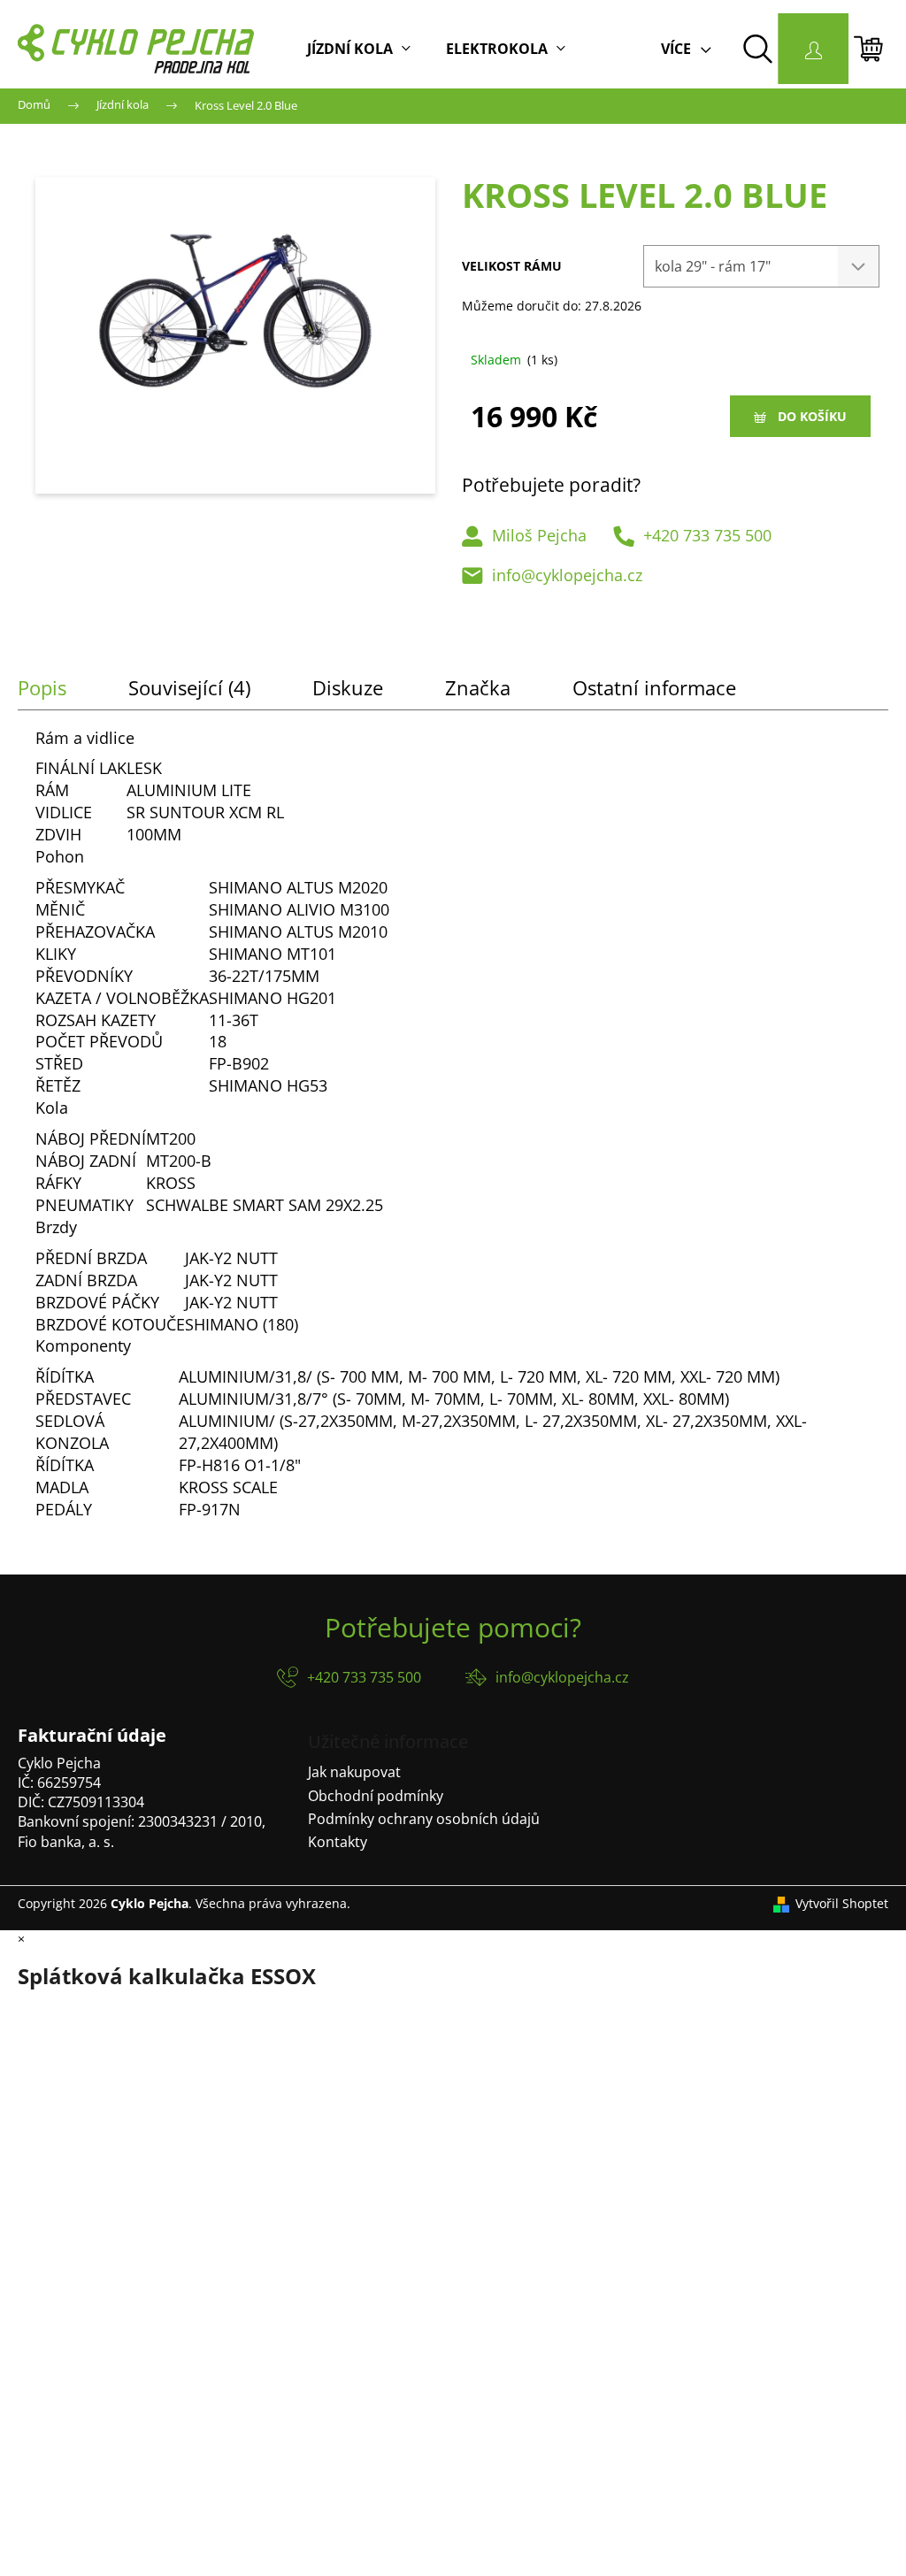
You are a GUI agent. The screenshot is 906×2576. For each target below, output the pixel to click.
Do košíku (812, 416)
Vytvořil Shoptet (842, 1903)
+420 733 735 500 (707, 535)
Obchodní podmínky (376, 1796)
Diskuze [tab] (348, 687)
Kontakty (338, 1842)
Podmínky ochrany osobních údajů (424, 1819)
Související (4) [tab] (189, 687)
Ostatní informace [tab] (654, 687)
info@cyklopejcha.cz (567, 575)
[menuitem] (359, 49)
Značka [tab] (478, 687)
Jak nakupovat (354, 1772)
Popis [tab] (42, 687)
